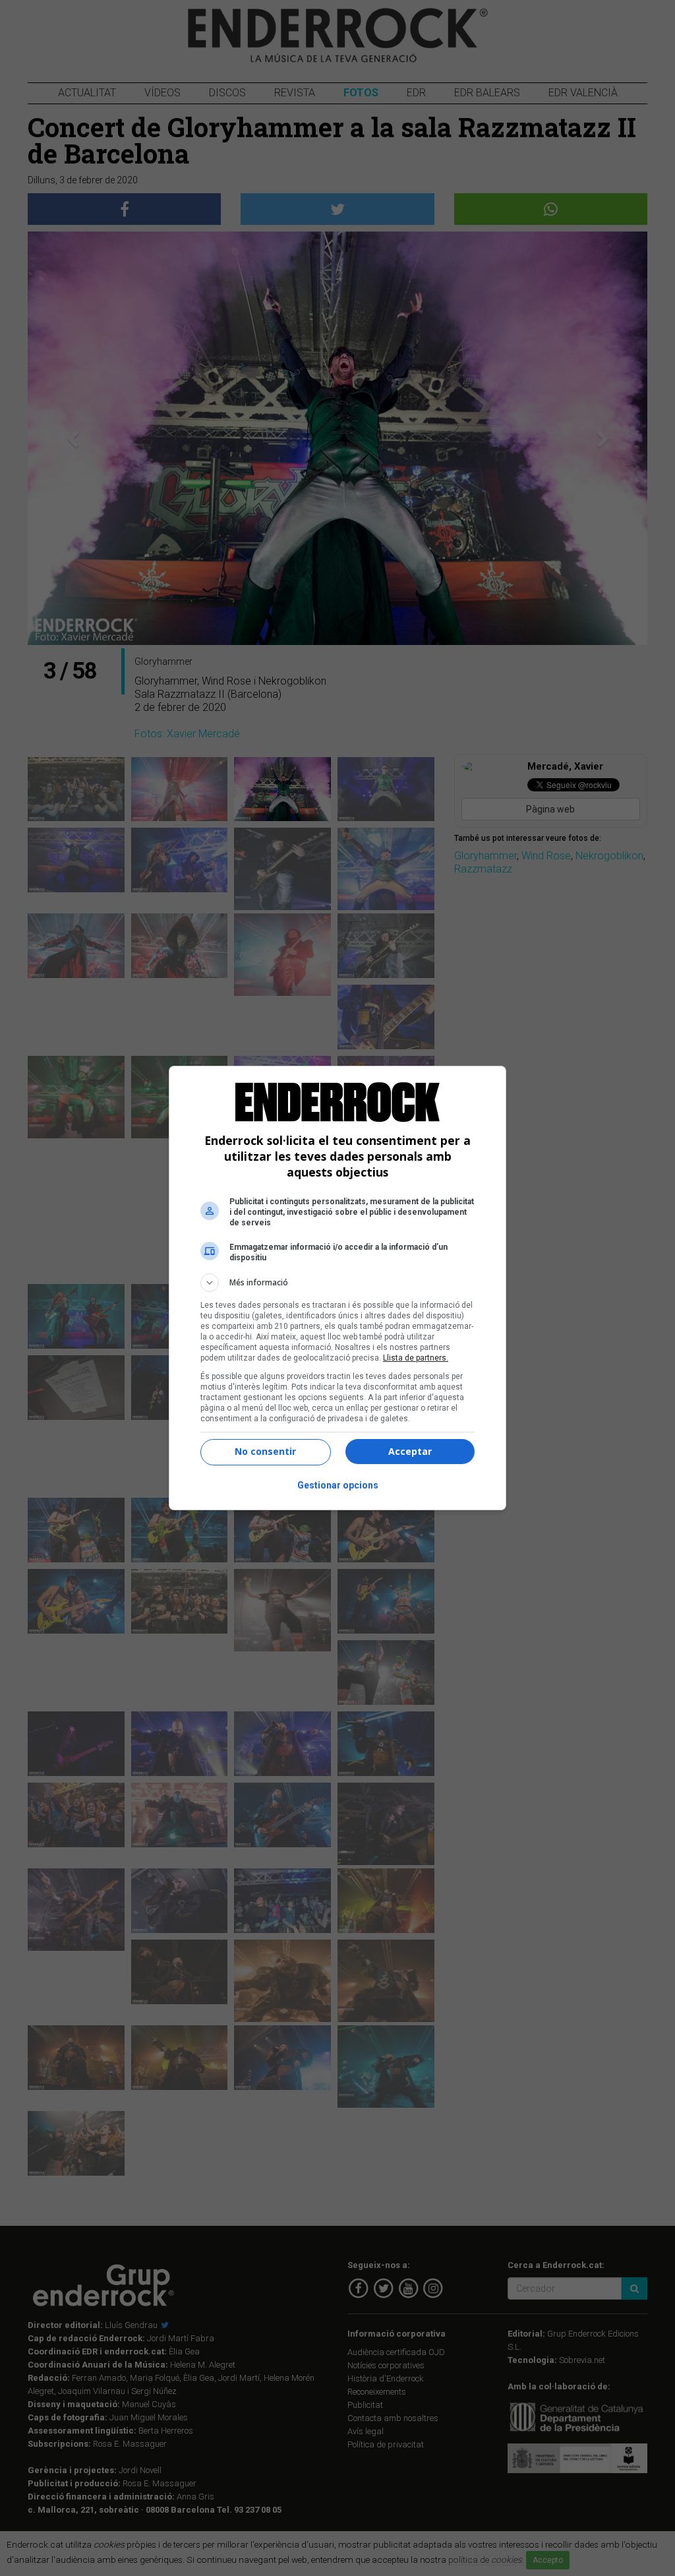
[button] (337, 1283)
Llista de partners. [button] (416, 1358)
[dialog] (337, 1288)
